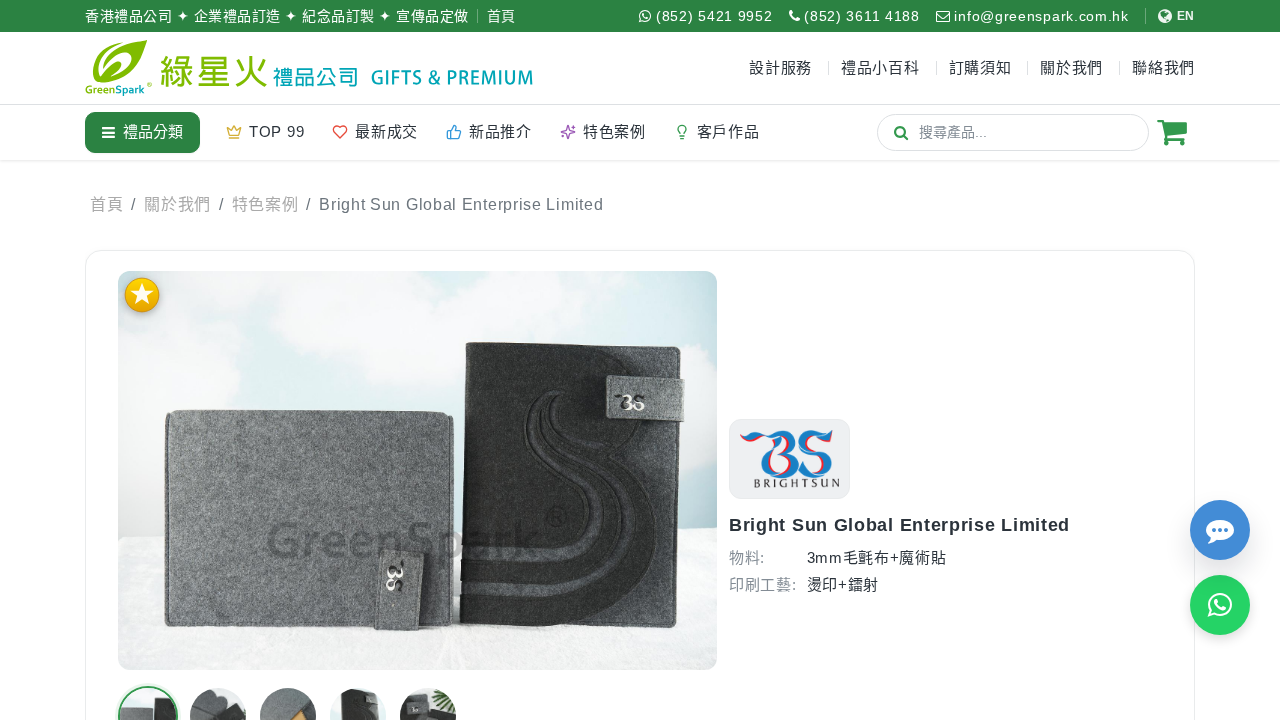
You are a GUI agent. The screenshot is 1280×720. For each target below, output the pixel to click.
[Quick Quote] (1220, 530)
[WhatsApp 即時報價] (1220, 605)
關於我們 (177, 204)
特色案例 (265, 204)
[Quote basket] (1172, 132)
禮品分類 (153, 131)
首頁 (501, 16)
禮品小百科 (880, 67)
